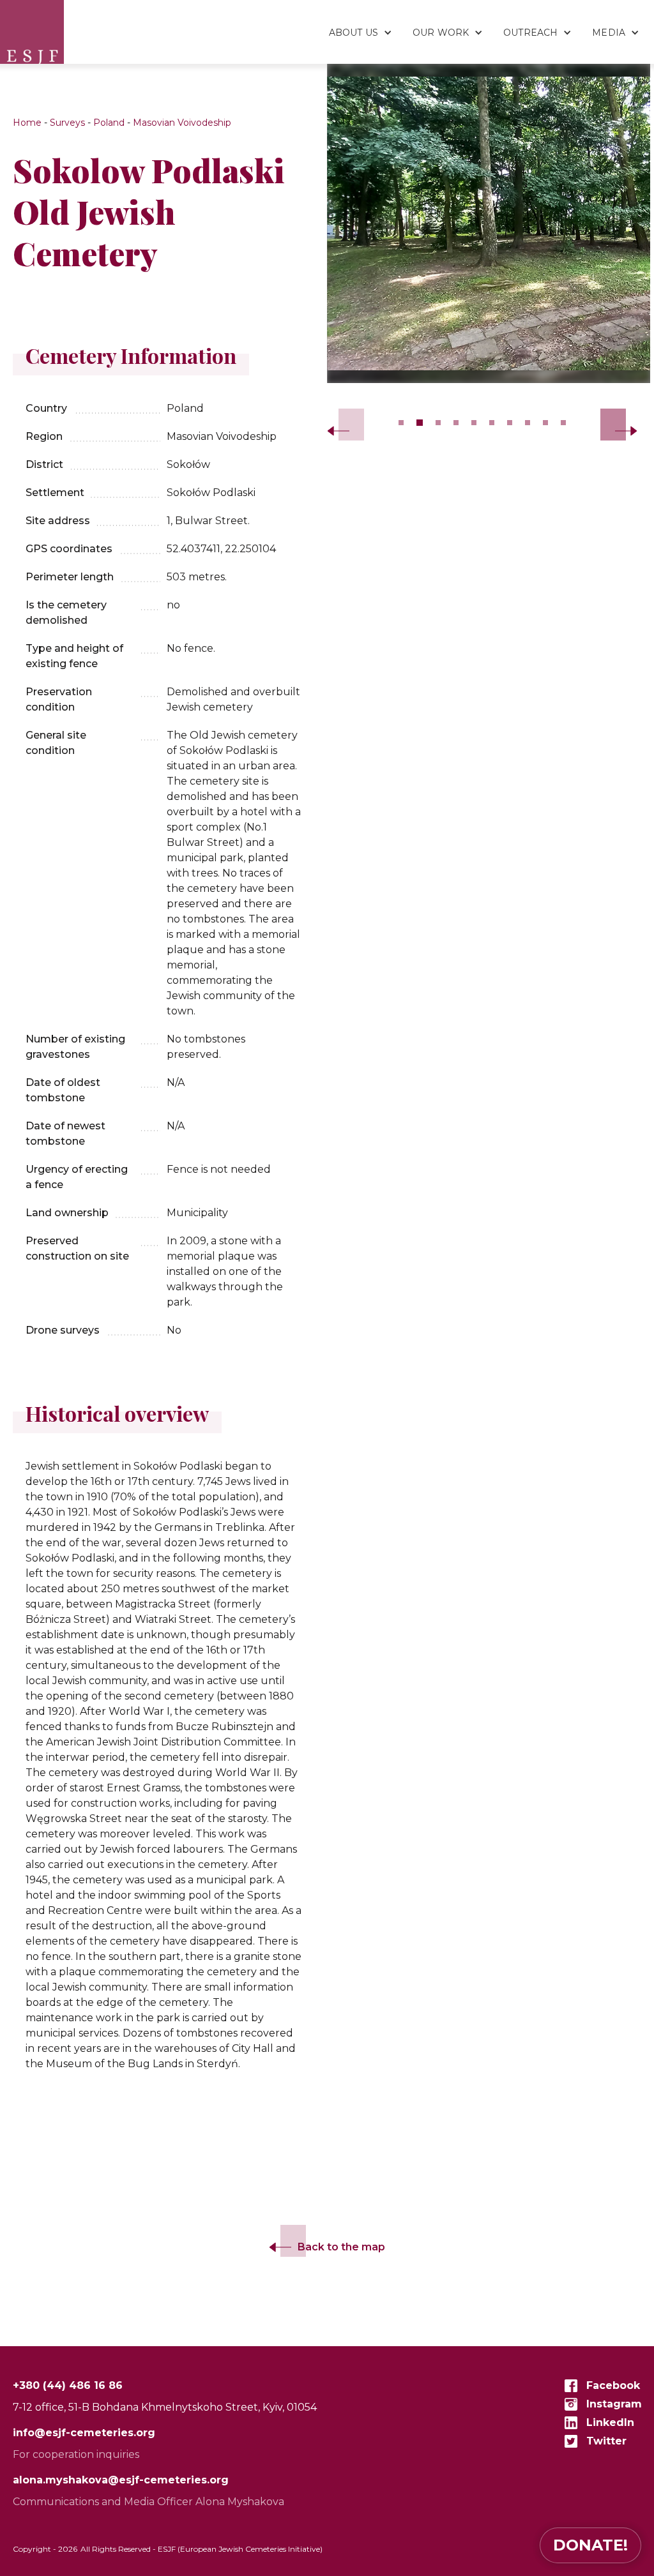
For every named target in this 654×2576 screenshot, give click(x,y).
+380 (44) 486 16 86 (68, 2385)
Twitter (606, 2441)
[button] (354, 26)
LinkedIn (610, 2422)
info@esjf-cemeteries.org (84, 2433)
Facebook (613, 2385)
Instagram (614, 2404)
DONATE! (590, 2545)
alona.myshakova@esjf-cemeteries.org (121, 2480)
